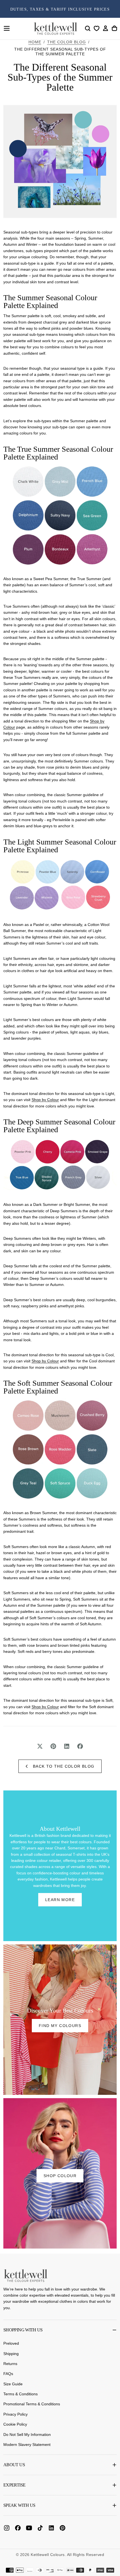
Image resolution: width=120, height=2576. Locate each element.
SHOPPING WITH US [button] (23, 2330)
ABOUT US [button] (14, 2465)
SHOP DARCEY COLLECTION (60, 9)
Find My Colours (60, 2026)
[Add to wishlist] (97, 28)
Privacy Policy (15, 2414)
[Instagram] (7, 2528)
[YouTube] (29, 2528)
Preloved (11, 2343)
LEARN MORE (60, 1900)
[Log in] (105, 28)
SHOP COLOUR (60, 2176)
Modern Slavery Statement (27, 2445)
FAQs (8, 2374)
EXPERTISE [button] (14, 2485)
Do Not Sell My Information (27, 2435)
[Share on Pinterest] (53, 1746)
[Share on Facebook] (80, 1746)
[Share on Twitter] (40, 1746)
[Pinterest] (63, 2528)
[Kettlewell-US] (26, 2275)
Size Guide (13, 2384)
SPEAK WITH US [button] (19, 2505)
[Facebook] (18, 2528)
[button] (7, 28)
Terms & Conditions (21, 2394)
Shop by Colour (45, 1100)
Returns (10, 2364)
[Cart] (114, 28)
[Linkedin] (51, 2528)
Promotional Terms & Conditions (32, 2404)
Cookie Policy (15, 2424)
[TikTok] (40, 2528)
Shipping (11, 2354)
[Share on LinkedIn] (67, 1746)
